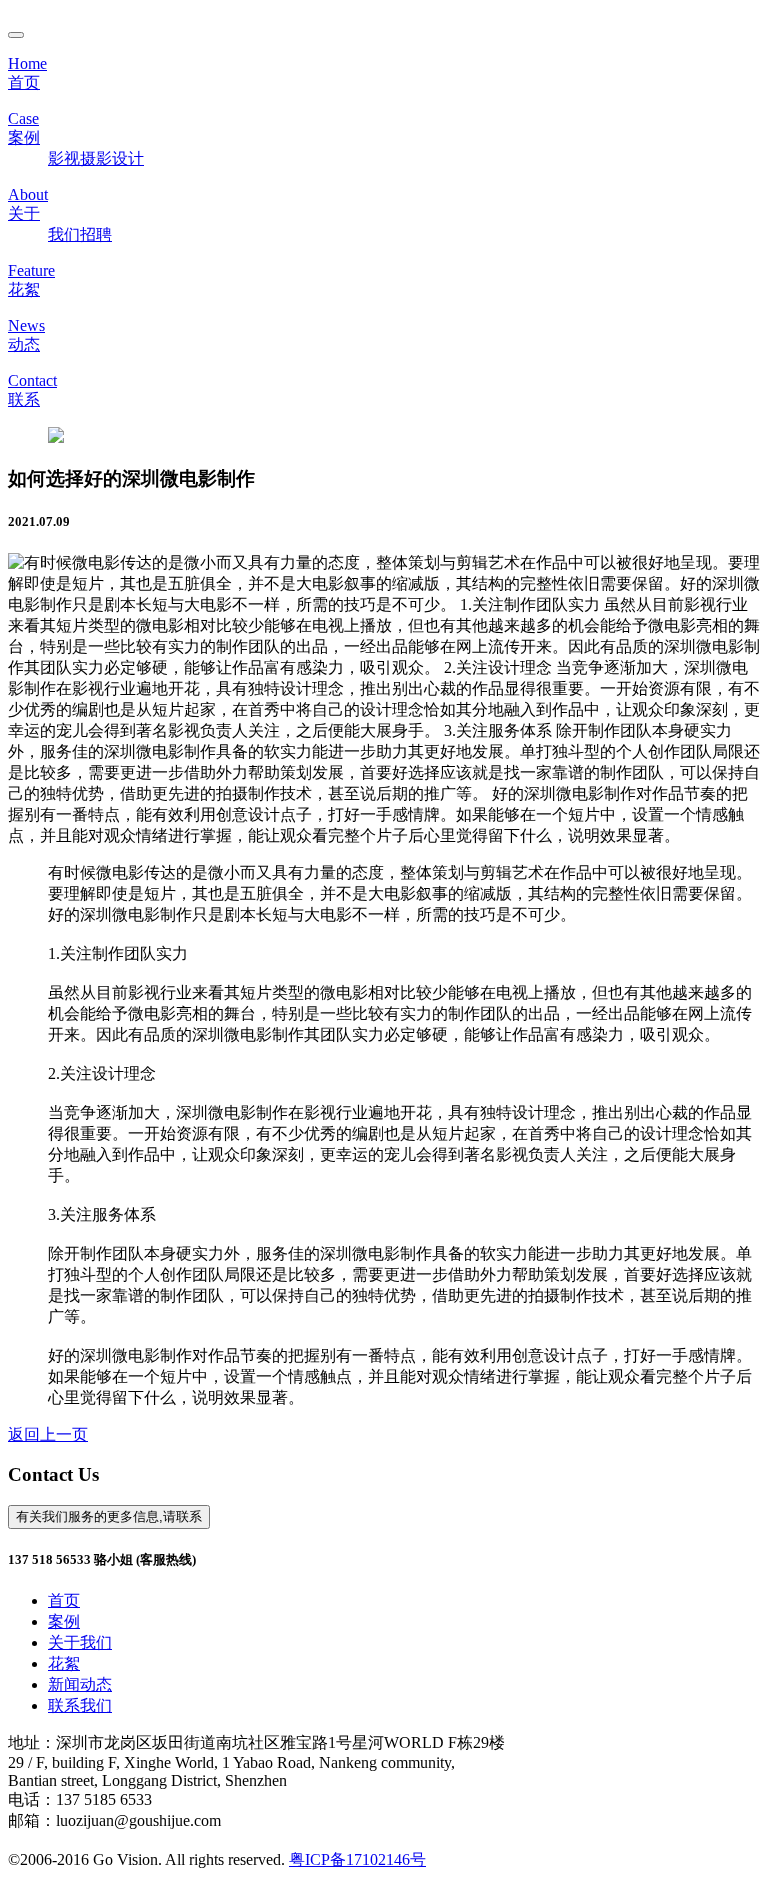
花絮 (64, 1663)
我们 (64, 234)
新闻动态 (80, 1684)
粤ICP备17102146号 (357, 1859)
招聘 (96, 234)
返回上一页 (48, 1434)
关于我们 (80, 1642)
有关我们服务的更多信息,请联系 (109, 1516)
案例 (64, 1621)
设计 (128, 158)
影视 (64, 158)
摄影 (96, 158)
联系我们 (80, 1705)
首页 (64, 1600)
